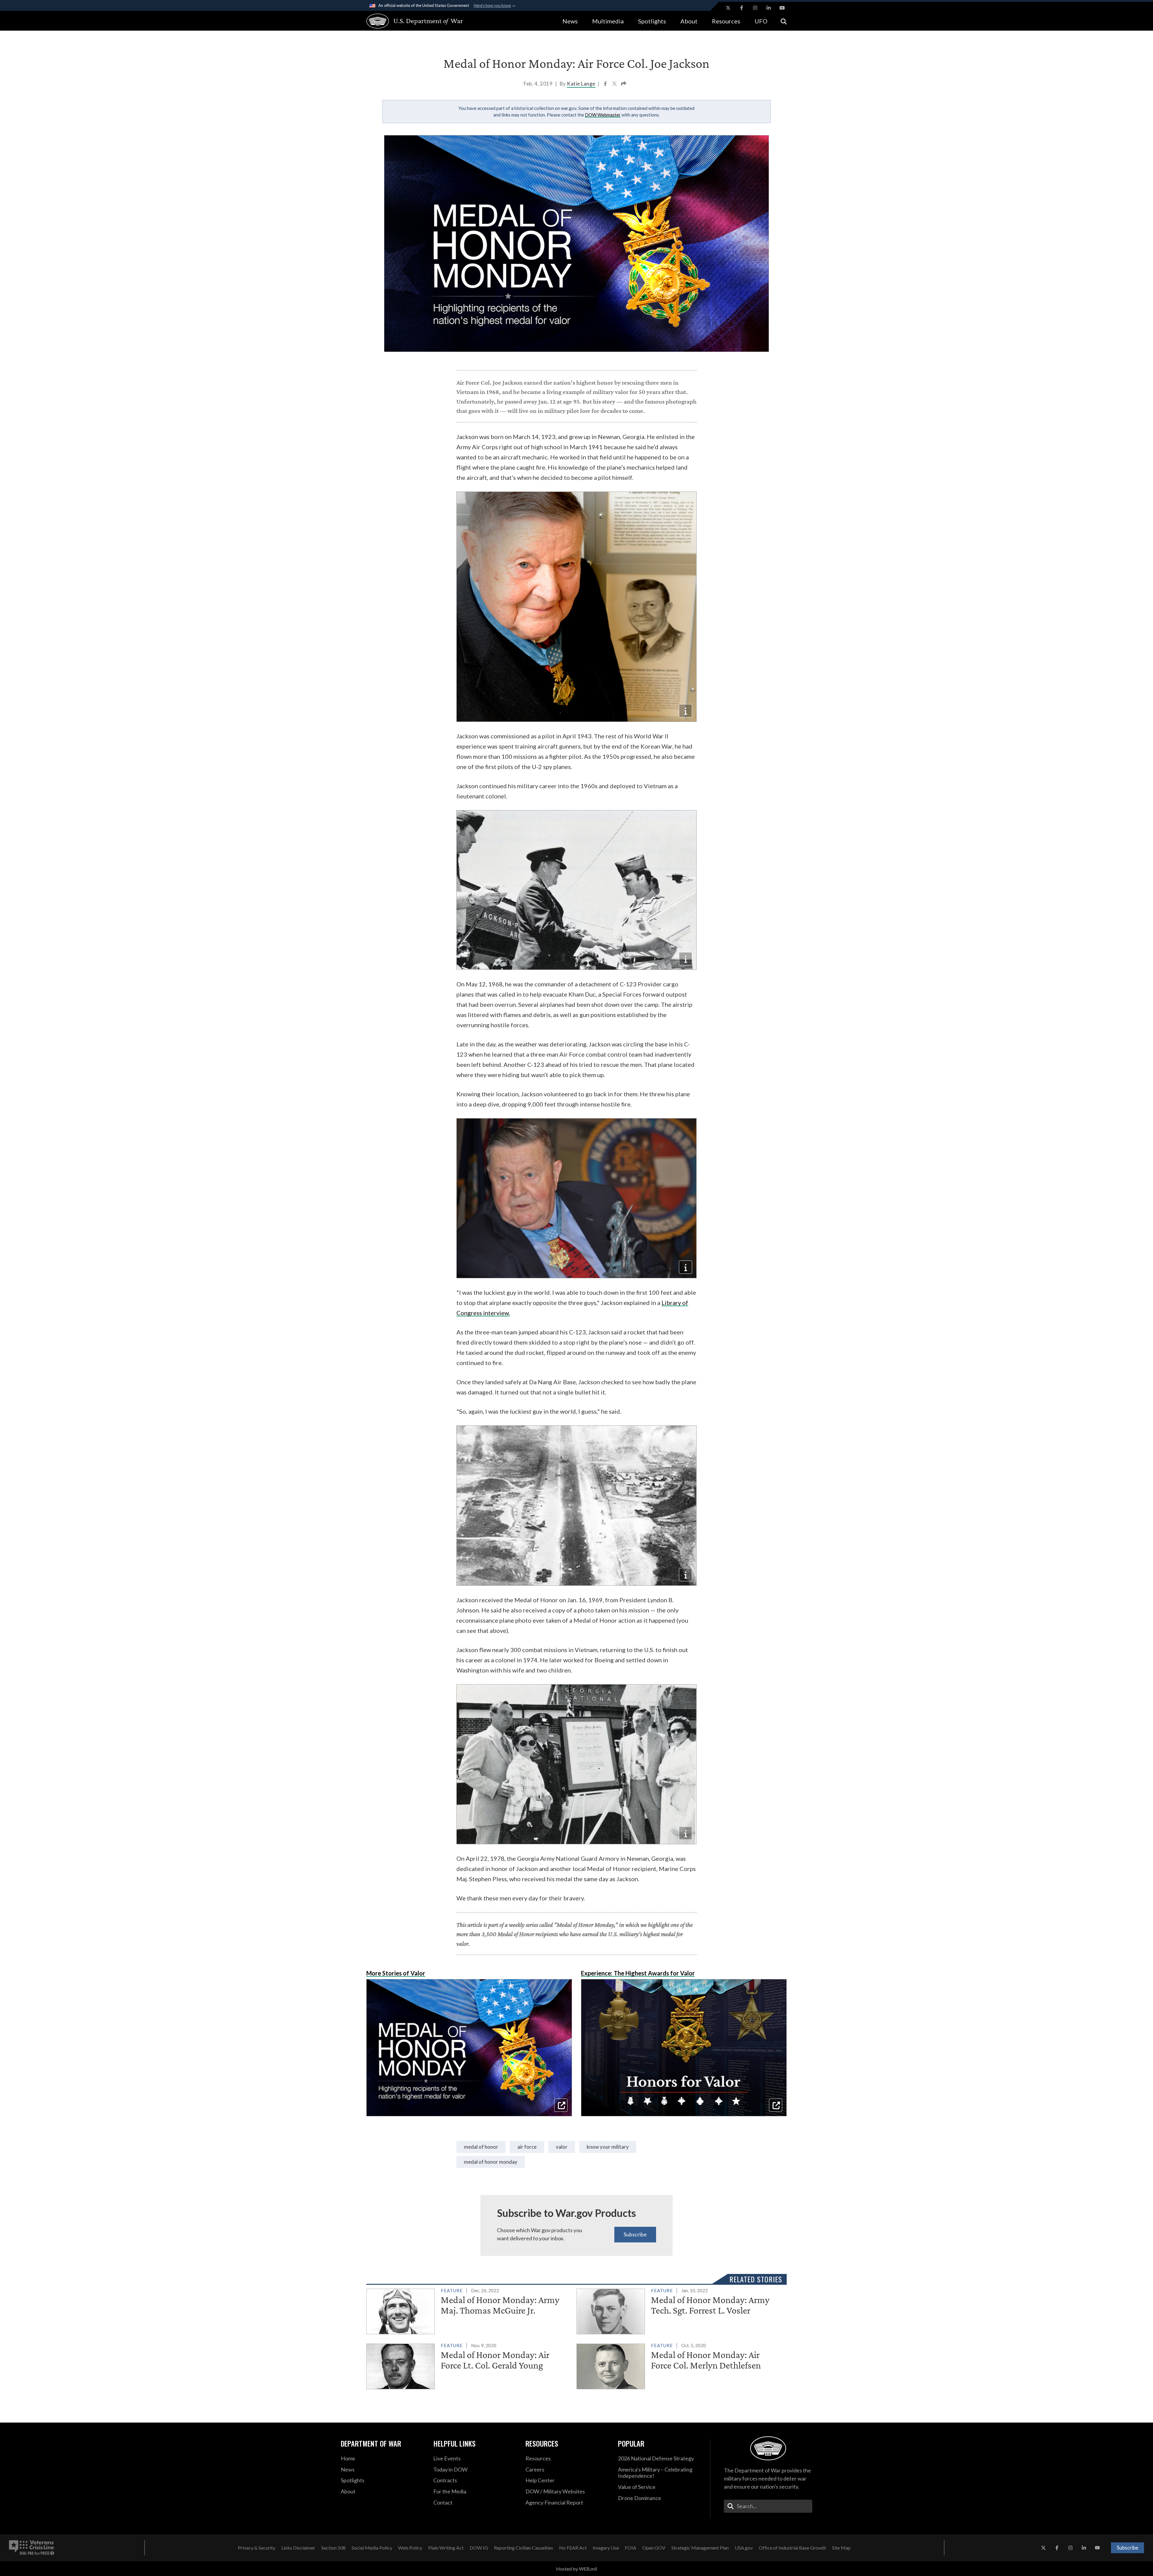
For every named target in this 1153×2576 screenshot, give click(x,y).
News (570, 21)
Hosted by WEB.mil (576, 2569)
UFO (761, 21)
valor (562, 2147)
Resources (726, 21)
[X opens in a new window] (728, 8)
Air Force (527, 2147)
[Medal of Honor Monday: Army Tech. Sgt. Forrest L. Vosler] (679, 2310)
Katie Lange (581, 84)
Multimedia (608, 21)
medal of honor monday (491, 2162)
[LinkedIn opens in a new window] (769, 8)
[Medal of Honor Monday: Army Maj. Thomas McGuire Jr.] (469, 2310)
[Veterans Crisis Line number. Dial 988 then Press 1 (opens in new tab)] (32, 2548)
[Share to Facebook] (606, 84)
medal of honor (481, 2147)
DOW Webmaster (603, 115)
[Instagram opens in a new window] (755, 8)
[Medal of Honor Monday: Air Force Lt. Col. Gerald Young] (469, 2365)
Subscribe (635, 2234)
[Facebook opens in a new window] (742, 8)
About (689, 21)
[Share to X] (615, 84)
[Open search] (784, 21)
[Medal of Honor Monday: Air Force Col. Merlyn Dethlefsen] (679, 2365)
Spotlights (652, 21)
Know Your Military (608, 2147)
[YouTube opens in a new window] (782, 8)
